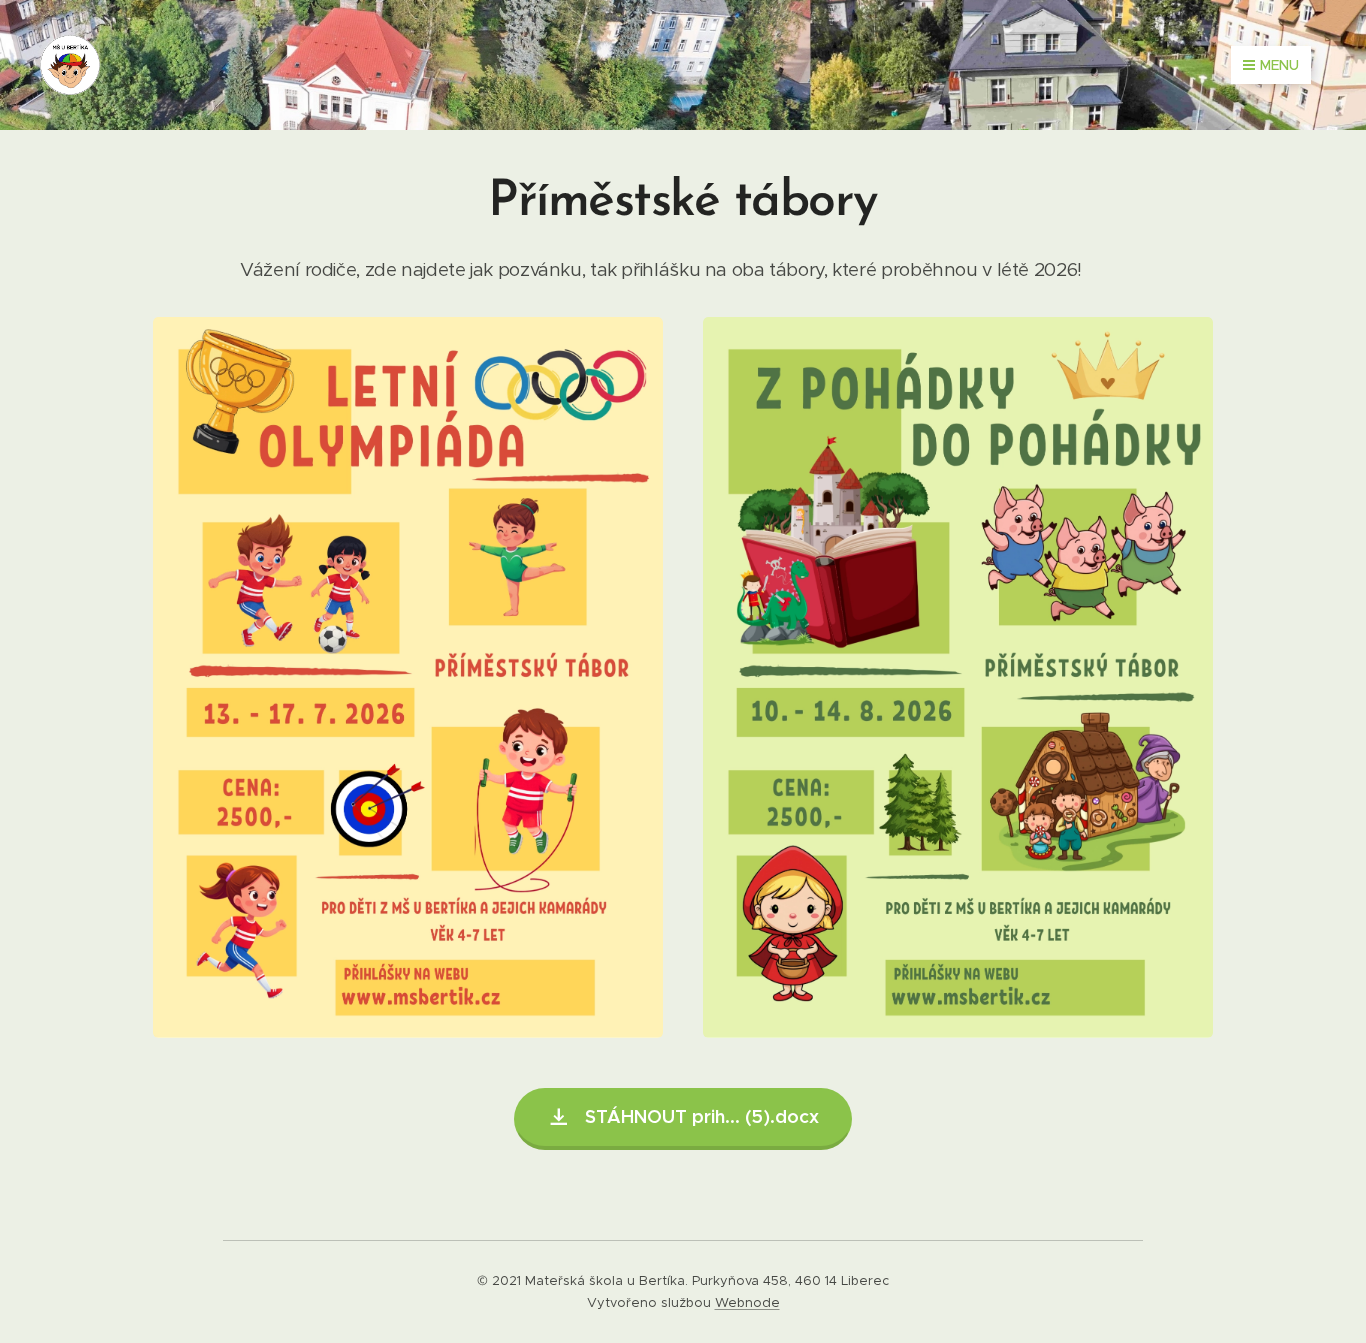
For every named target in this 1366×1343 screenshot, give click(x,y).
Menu (1279, 65)
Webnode (747, 1302)
